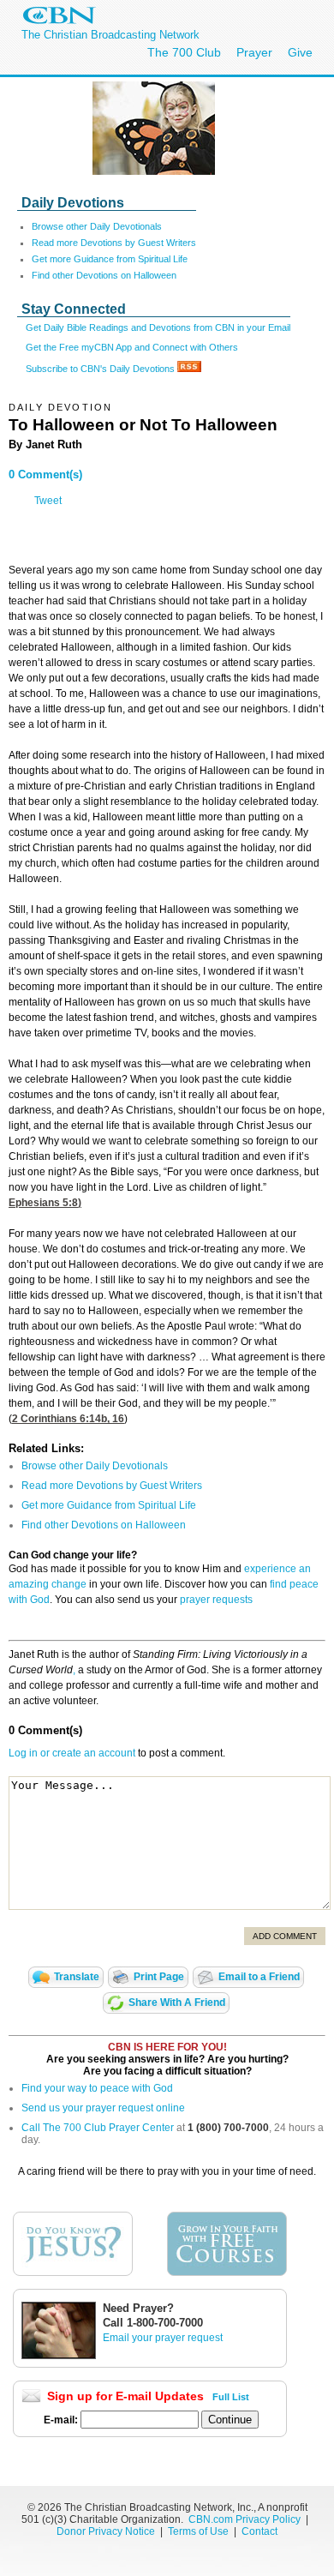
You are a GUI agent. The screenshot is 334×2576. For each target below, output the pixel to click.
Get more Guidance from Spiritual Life (110, 259)
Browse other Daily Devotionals (97, 226)
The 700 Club (184, 52)
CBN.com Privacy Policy (245, 2519)
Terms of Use (200, 2531)
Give (300, 52)
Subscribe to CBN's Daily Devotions (101, 369)
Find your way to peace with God (97, 2088)
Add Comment (285, 1936)
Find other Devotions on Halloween (104, 275)
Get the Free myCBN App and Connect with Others (132, 347)
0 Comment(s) (45, 474)
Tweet (48, 501)
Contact (259, 2531)
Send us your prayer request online (103, 2108)
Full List (231, 2397)
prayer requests (216, 1600)
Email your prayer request (163, 2338)
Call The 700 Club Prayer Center (98, 2128)
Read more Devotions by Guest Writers (114, 243)
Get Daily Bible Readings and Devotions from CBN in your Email (158, 327)
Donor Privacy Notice (106, 2531)
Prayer (254, 52)
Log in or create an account (72, 1753)
